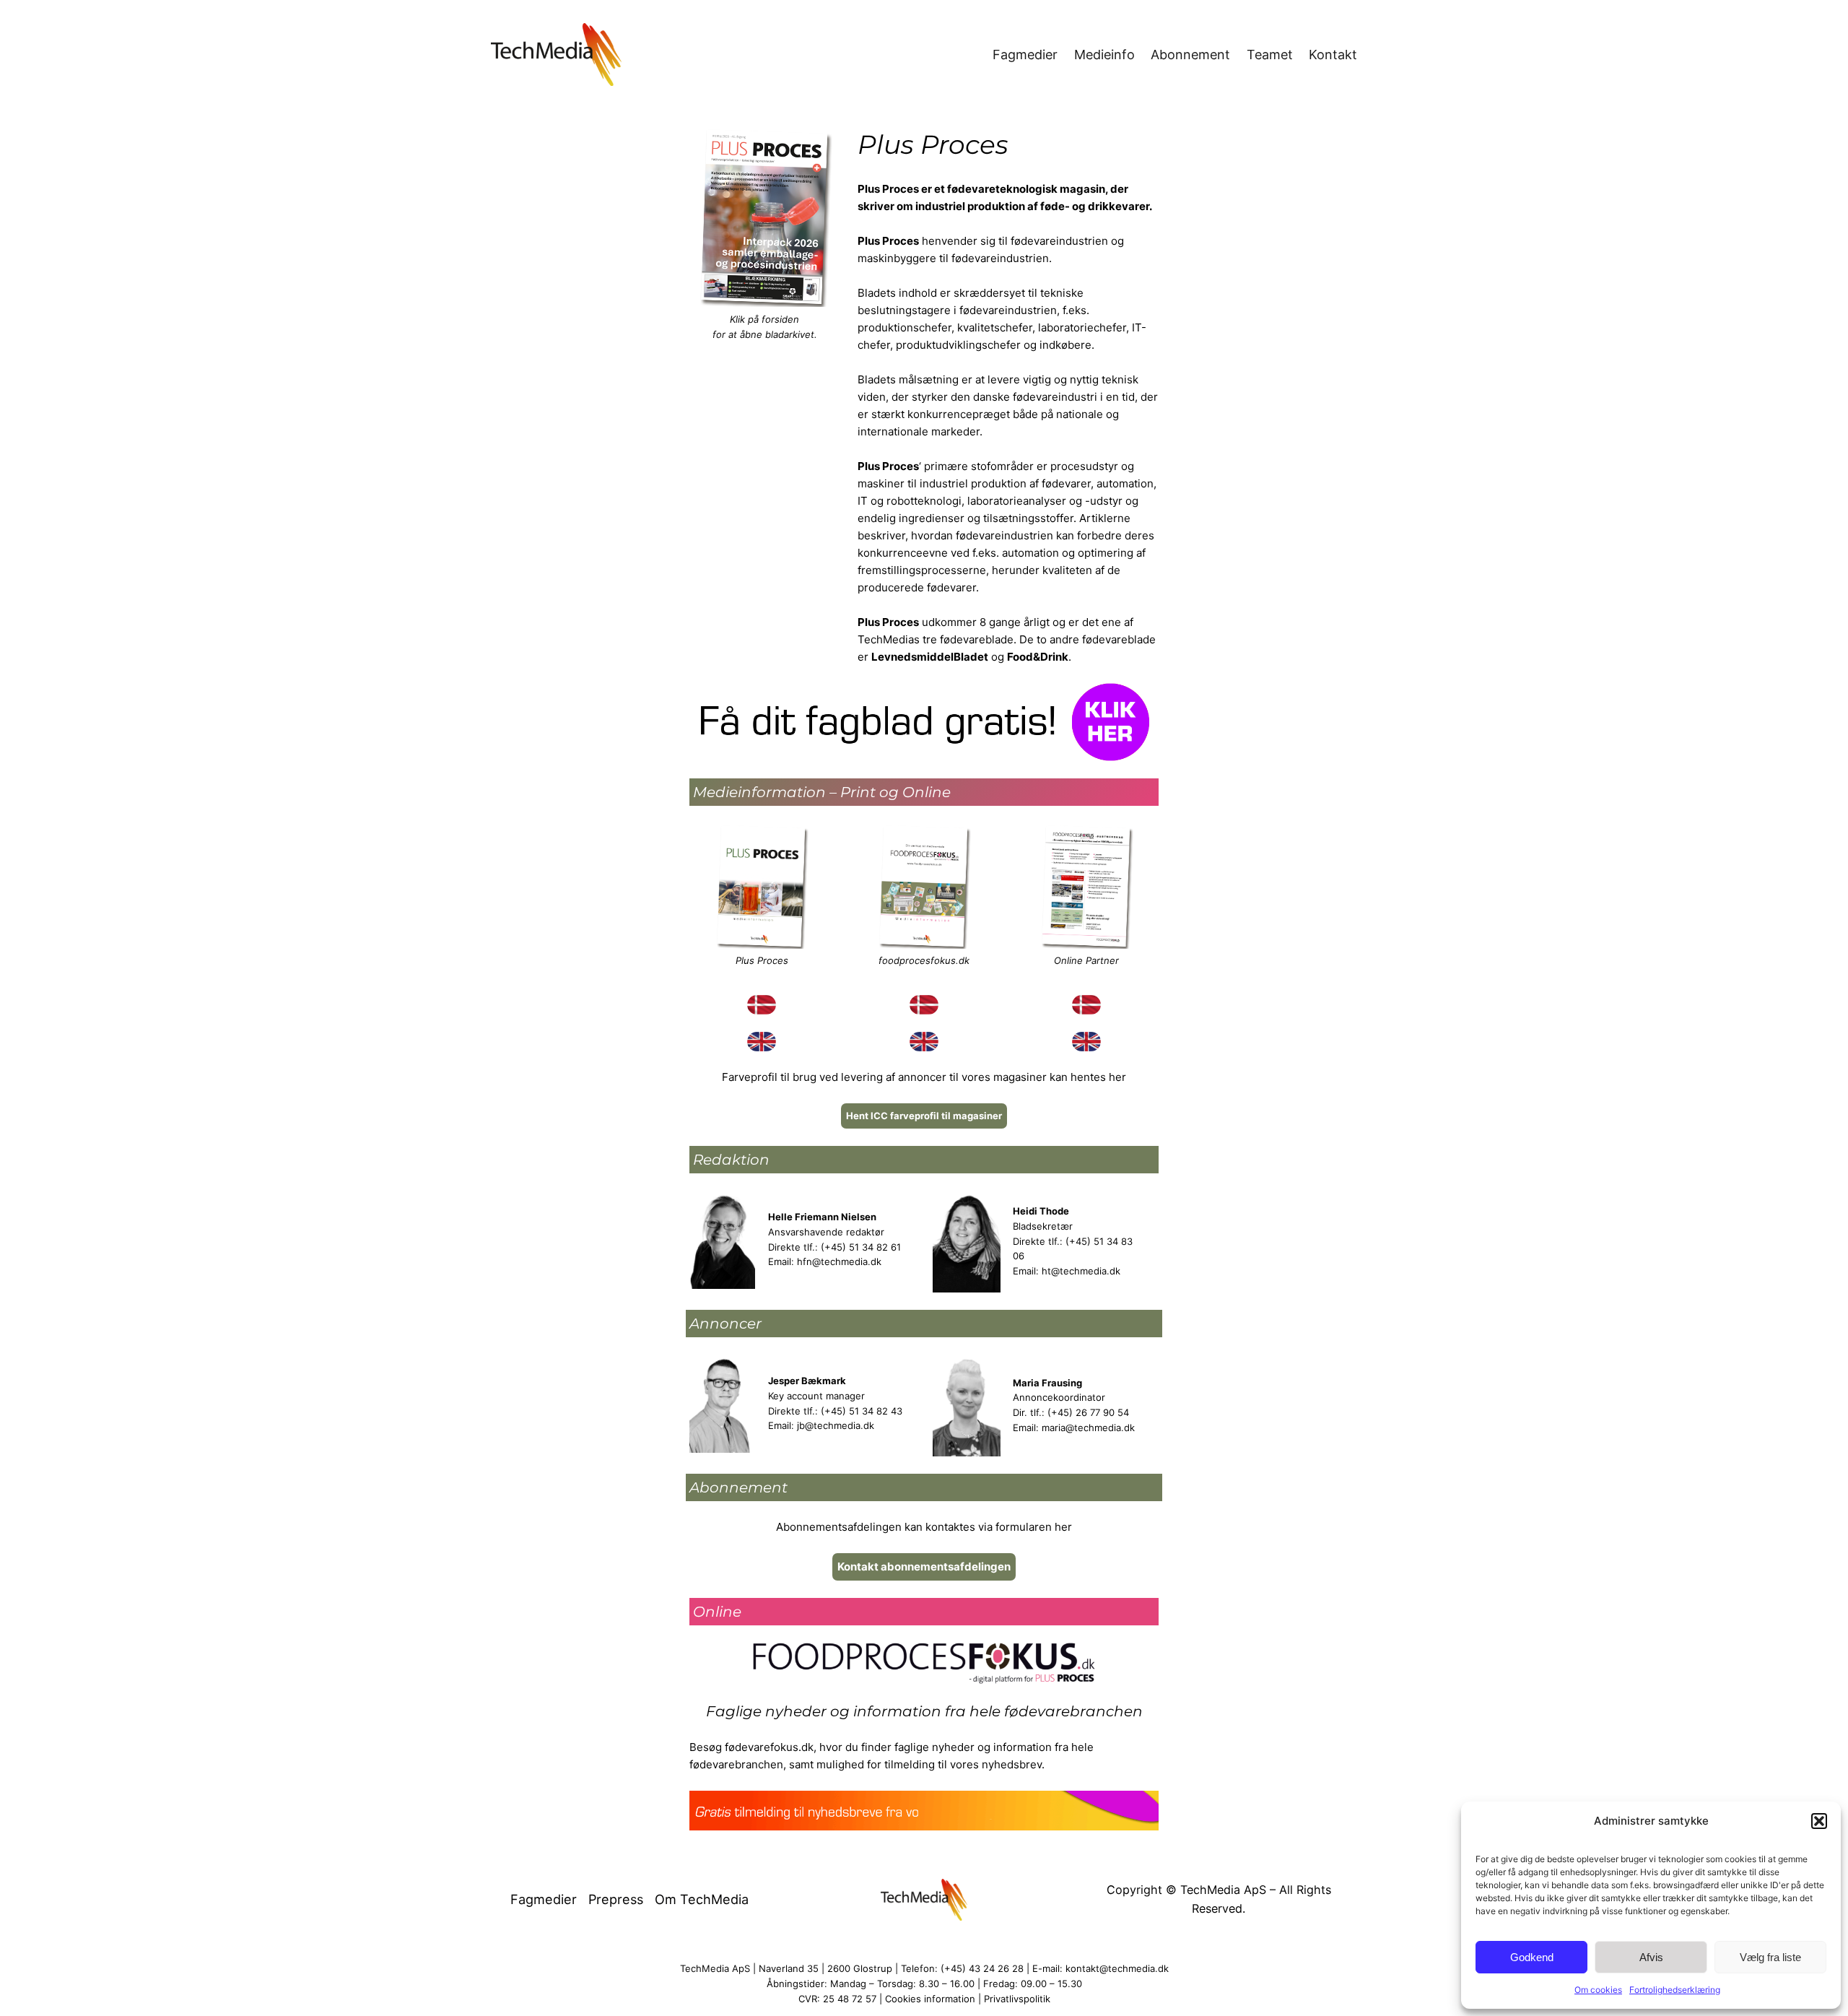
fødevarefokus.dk (769, 1747)
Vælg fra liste (1770, 1957)
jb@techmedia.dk (836, 1425)
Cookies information (930, 1999)
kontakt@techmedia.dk (1117, 1968)
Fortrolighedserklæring (1675, 1990)
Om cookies (1598, 1990)
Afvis (1651, 1957)
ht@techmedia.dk (1081, 1271)
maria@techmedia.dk (1088, 1428)
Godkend (1532, 1957)
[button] (1819, 1821)
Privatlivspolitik (1017, 1999)
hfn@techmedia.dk (839, 1261)
